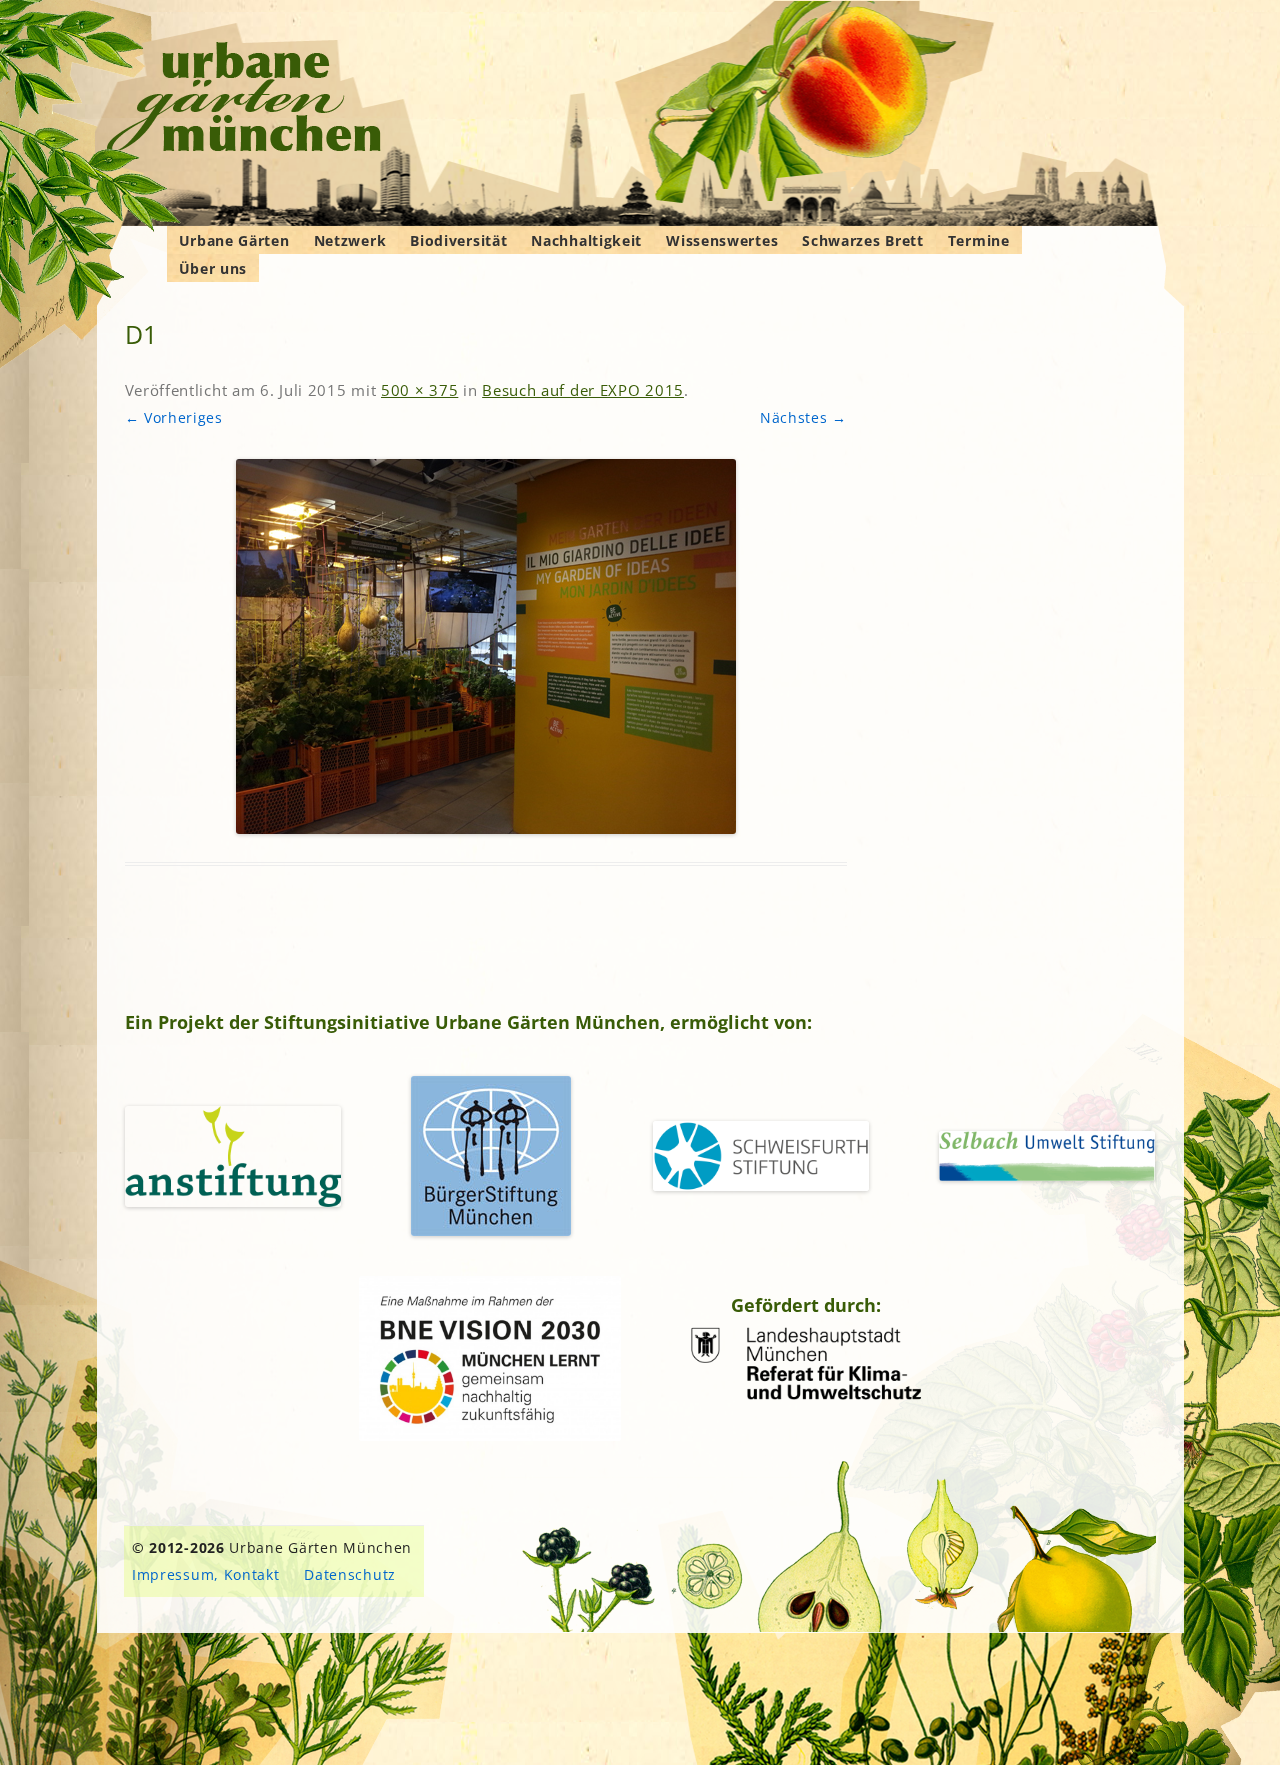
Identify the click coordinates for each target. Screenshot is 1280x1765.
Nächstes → (803, 417)
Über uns (213, 268)
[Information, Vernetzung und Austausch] (244, 100)
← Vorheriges (174, 417)
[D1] (486, 646)
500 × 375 (419, 390)
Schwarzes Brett (863, 240)
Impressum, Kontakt (206, 1574)
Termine (979, 240)
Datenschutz (350, 1574)
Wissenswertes (722, 240)
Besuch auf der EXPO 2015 (583, 390)
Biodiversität (458, 240)
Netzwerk (350, 240)
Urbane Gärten (234, 240)
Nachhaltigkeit (586, 240)
